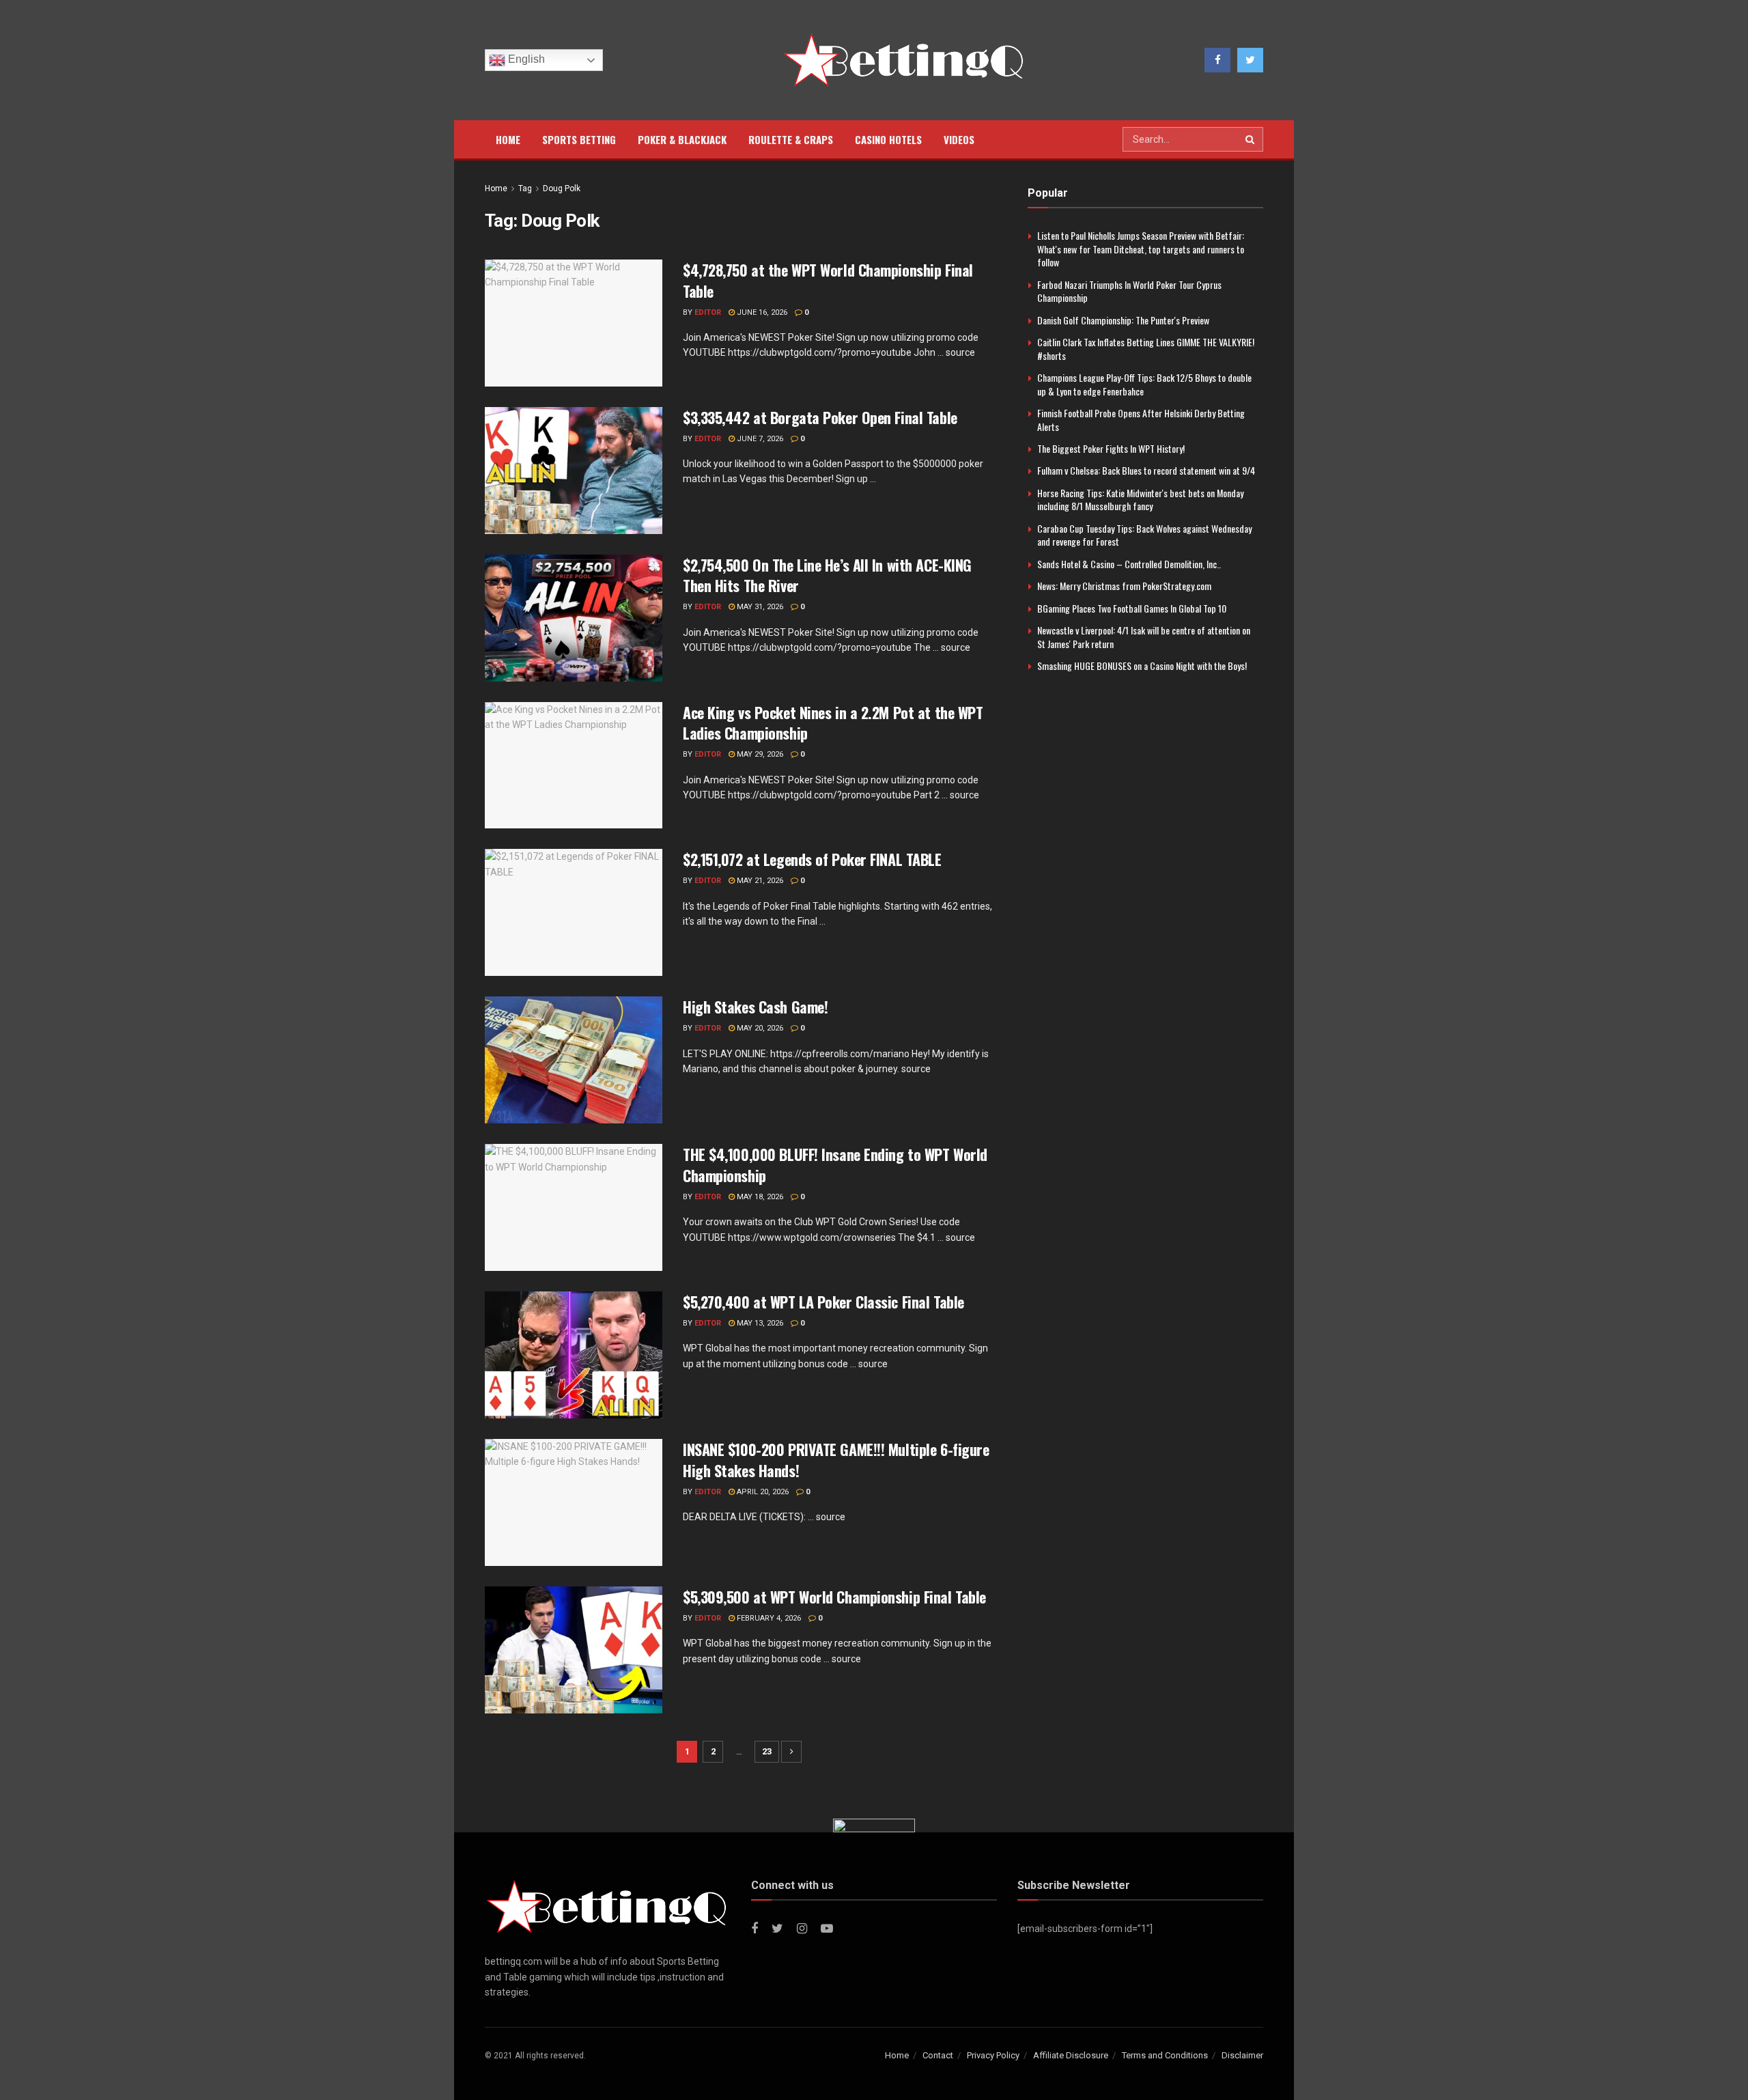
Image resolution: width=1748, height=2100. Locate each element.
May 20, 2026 (759, 1028)
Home (508, 139)
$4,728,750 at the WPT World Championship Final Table (828, 280)
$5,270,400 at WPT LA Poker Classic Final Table (823, 1302)
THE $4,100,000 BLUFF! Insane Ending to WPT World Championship (835, 1165)
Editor (708, 312)
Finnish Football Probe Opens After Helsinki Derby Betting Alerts (1141, 420)
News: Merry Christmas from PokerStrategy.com (1124, 586)
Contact (938, 2055)
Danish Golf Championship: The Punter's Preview (1123, 320)
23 (767, 1751)
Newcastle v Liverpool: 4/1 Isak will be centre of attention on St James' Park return (1144, 637)
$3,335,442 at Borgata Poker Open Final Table (820, 417)
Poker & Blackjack (682, 139)
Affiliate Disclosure (1071, 2055)
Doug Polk (562, 188)
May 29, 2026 (759, 754)
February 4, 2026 (768, 1618)
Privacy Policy (993, 2055)
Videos (959, 139)
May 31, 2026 (759, 607)
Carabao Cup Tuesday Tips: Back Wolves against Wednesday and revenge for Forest (1144, 535)
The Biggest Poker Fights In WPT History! (1111, 448)
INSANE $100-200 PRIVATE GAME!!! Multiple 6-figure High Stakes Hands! (836, 1460)
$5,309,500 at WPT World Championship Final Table (834, 1597)
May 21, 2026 (759, 881)
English (525, 59)
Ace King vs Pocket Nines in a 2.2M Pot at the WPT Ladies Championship (833, 723)
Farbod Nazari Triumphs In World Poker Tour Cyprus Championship (1129, 291)
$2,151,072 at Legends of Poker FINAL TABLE (812, 859)
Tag (525, 188)
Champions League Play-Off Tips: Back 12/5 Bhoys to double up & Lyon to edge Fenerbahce (1144, 384)
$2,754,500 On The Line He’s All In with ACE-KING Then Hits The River (827, 575)
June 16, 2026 (761, 312)
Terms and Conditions (1165, 2055)
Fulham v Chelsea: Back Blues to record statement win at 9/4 (1146, 470)
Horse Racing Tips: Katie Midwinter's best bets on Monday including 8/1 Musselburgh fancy (1140, 500)
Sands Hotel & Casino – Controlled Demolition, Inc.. (1129, 564)
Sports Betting (579, 139)
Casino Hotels (888, 139)
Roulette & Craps (791, 139)
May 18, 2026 (759, 1197)
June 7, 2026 (759, 439)
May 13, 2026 (759, 1323)
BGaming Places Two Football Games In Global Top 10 (1132, 608)
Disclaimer (1242, 2055)
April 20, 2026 (762, 1492)
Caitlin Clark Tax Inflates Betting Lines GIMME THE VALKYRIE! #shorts (1146, 349)
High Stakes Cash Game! (755, 1007)
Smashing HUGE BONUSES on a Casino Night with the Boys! (1142, 666)
